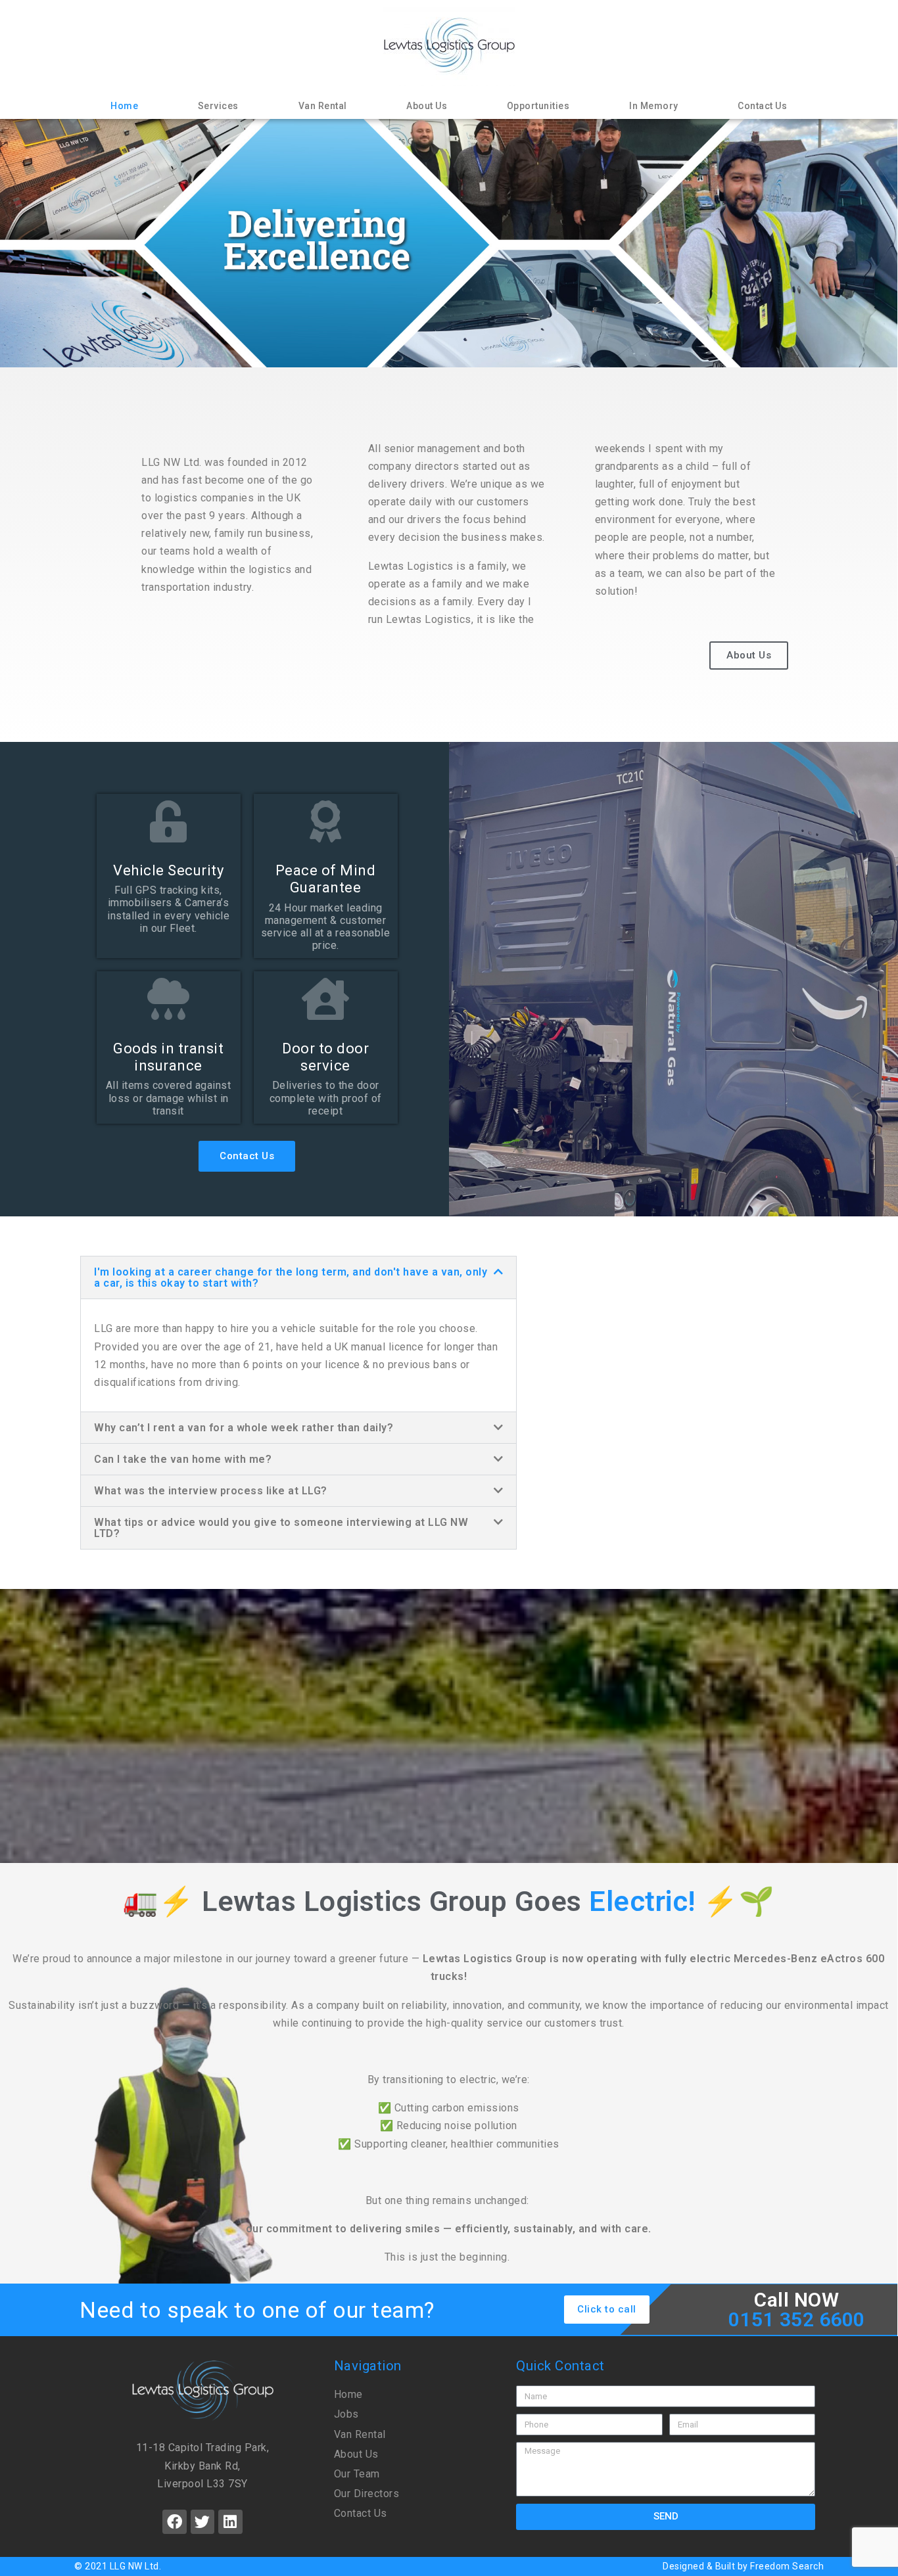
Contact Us (762, 106)
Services (218, 106)
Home (124, 106)
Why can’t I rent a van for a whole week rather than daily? (244, 1428)
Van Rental (323, 106)
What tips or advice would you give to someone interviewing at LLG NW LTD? (281, 1528)
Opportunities (538, 106)
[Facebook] (175, 2522)
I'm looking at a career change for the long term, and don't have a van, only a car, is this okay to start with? (291, 1277)
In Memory (654, 106)
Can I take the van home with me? (183, 1459)
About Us (427, 106)
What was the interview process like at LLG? (211, 1491)
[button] (298, 1277)
